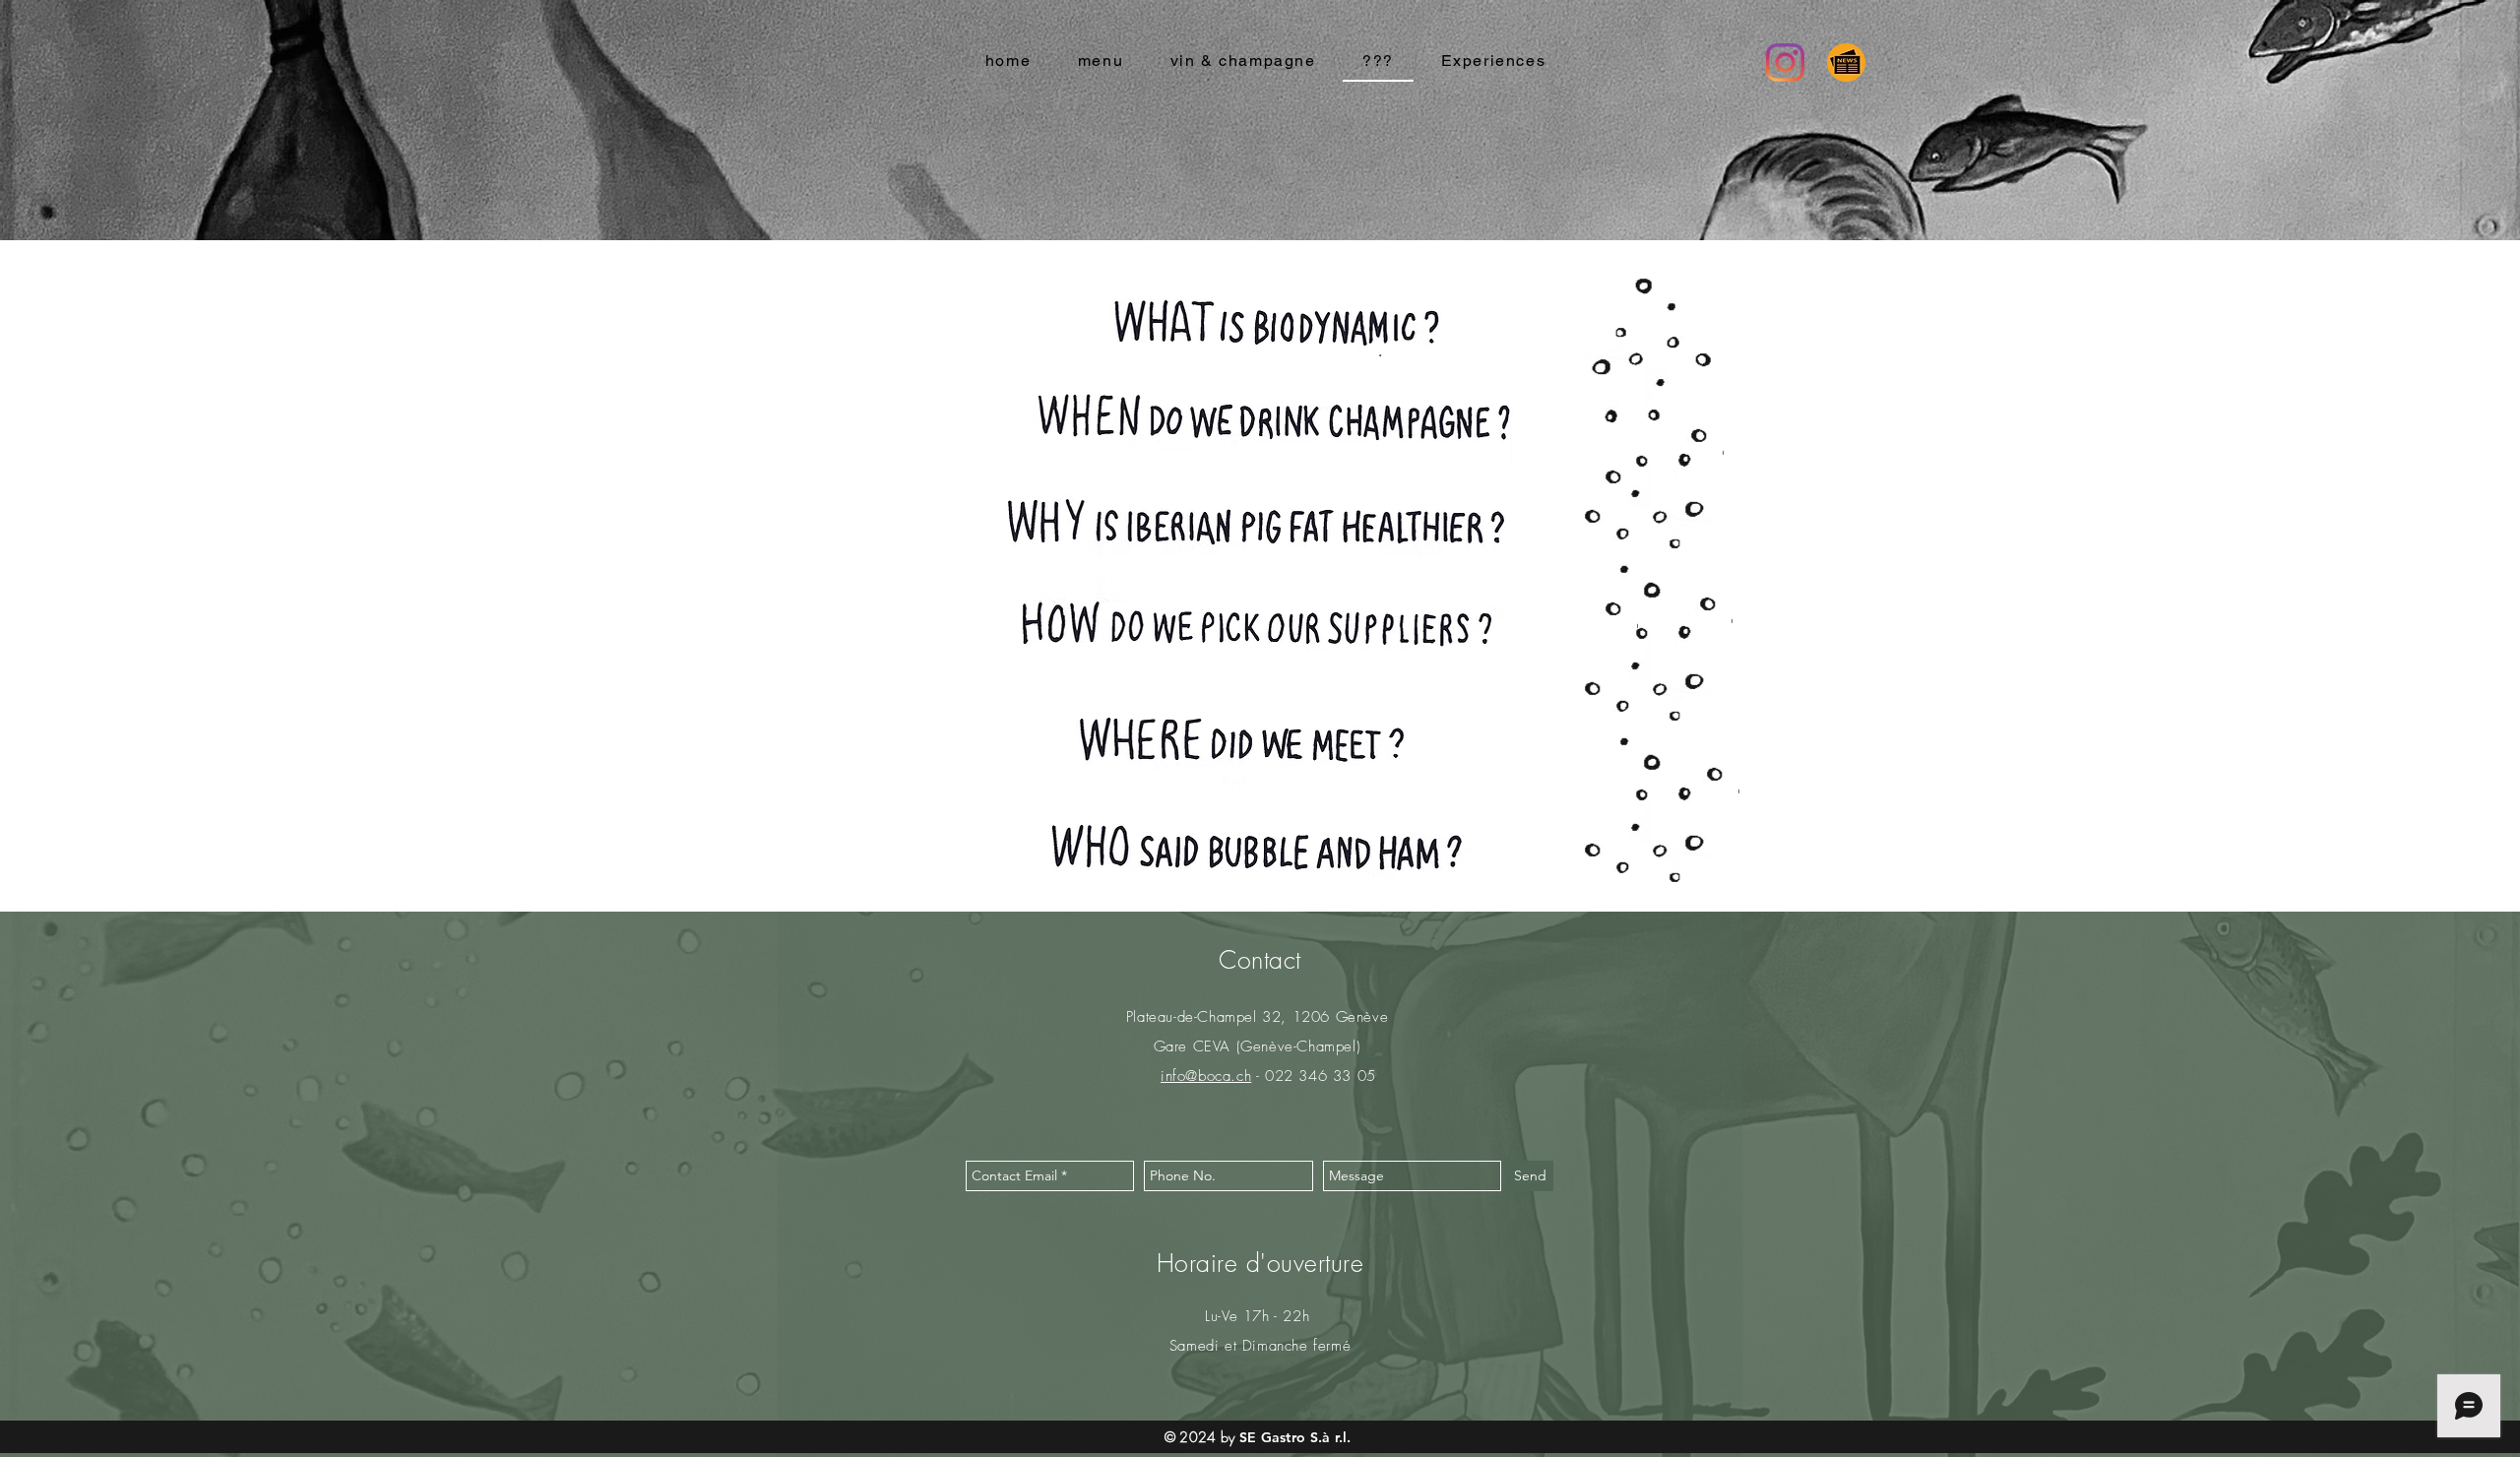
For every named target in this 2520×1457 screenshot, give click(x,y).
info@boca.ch (1206, 1076)
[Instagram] (1785, 63)
